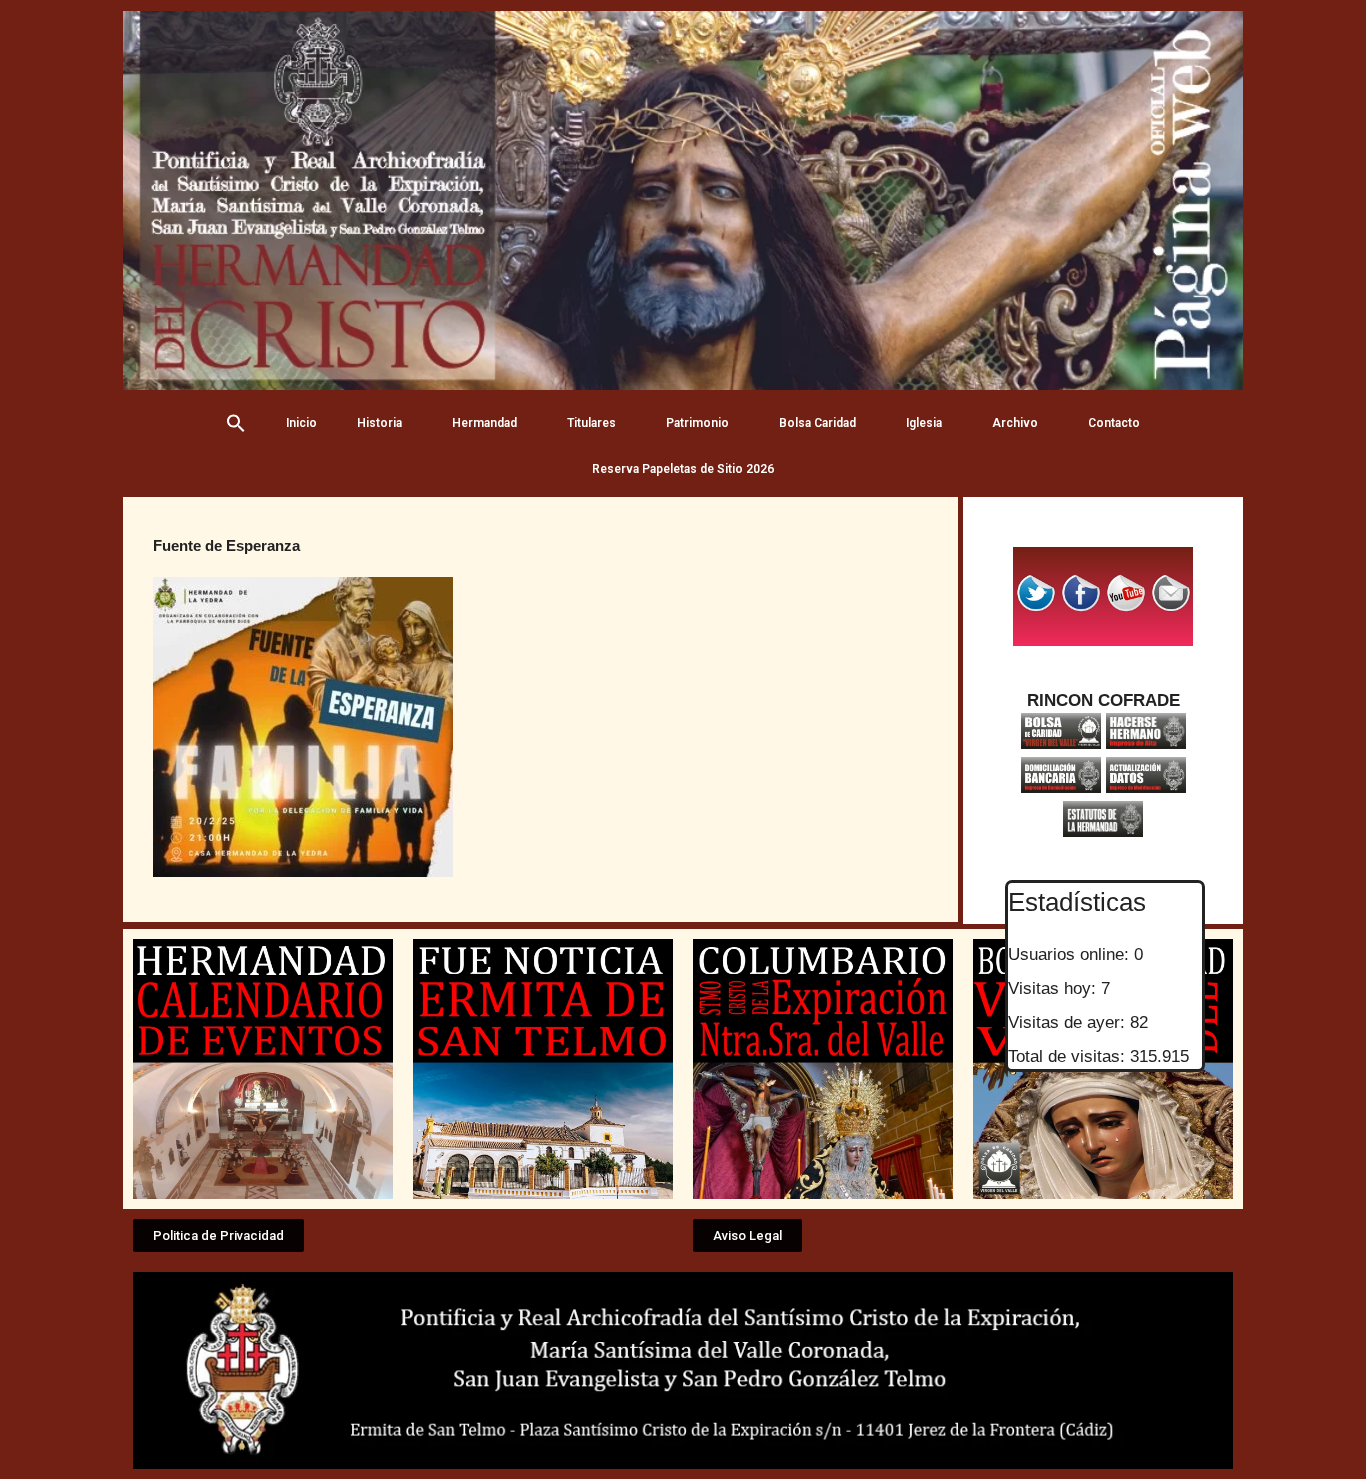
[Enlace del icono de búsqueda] (236, 423)
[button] (218, 1235)
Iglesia (924, 423)
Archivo (1015, 423)
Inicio (301, 423)
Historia (379, 423)
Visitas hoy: (1054, 988)
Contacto (1114, 423)
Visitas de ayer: (1069, 1022)
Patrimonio (697, 423)
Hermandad (484, 423)
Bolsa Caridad (817, 423)
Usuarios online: (1071, 954)
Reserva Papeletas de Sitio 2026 (683, 469)
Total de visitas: (1069, 1056)
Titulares (591, 423)
